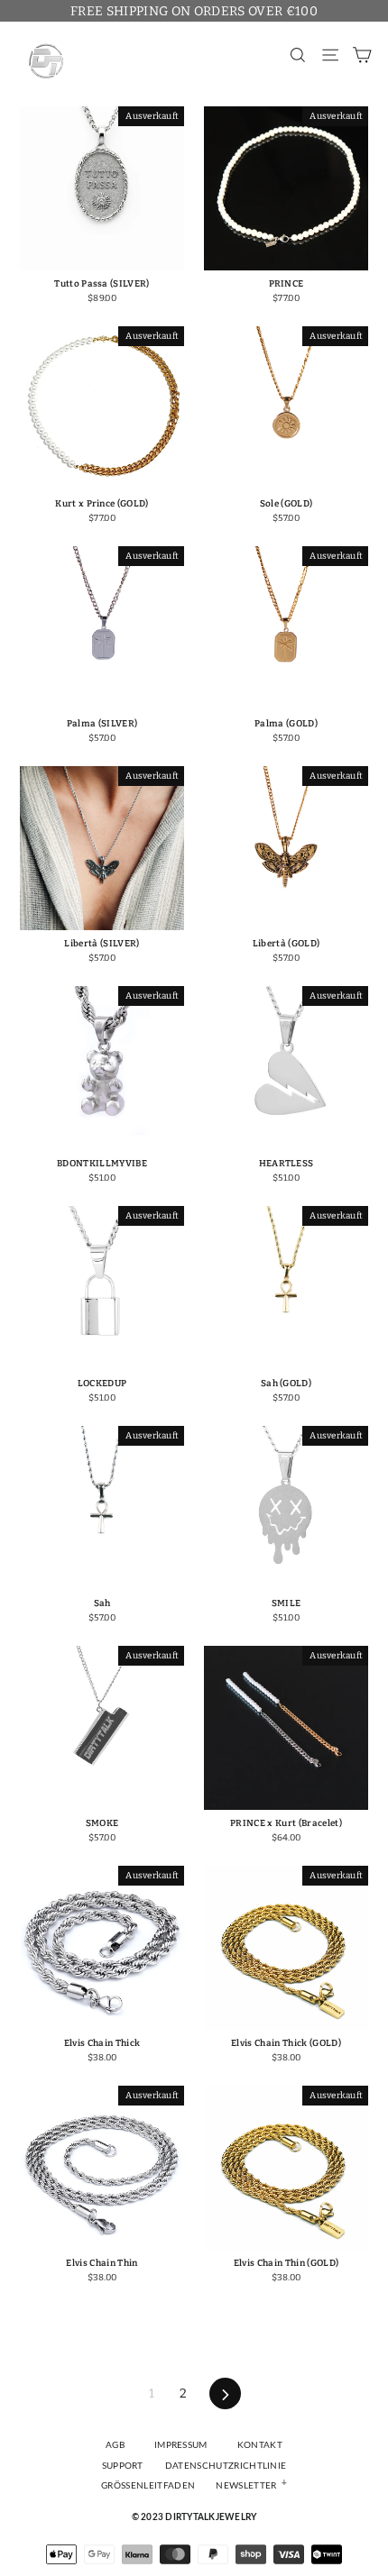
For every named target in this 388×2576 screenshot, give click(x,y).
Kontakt (260, 2445)
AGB (115, 2445)
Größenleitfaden (148, 2486)
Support (123, 2466)
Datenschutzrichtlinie (226, 2466)
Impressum (181, 2445)
